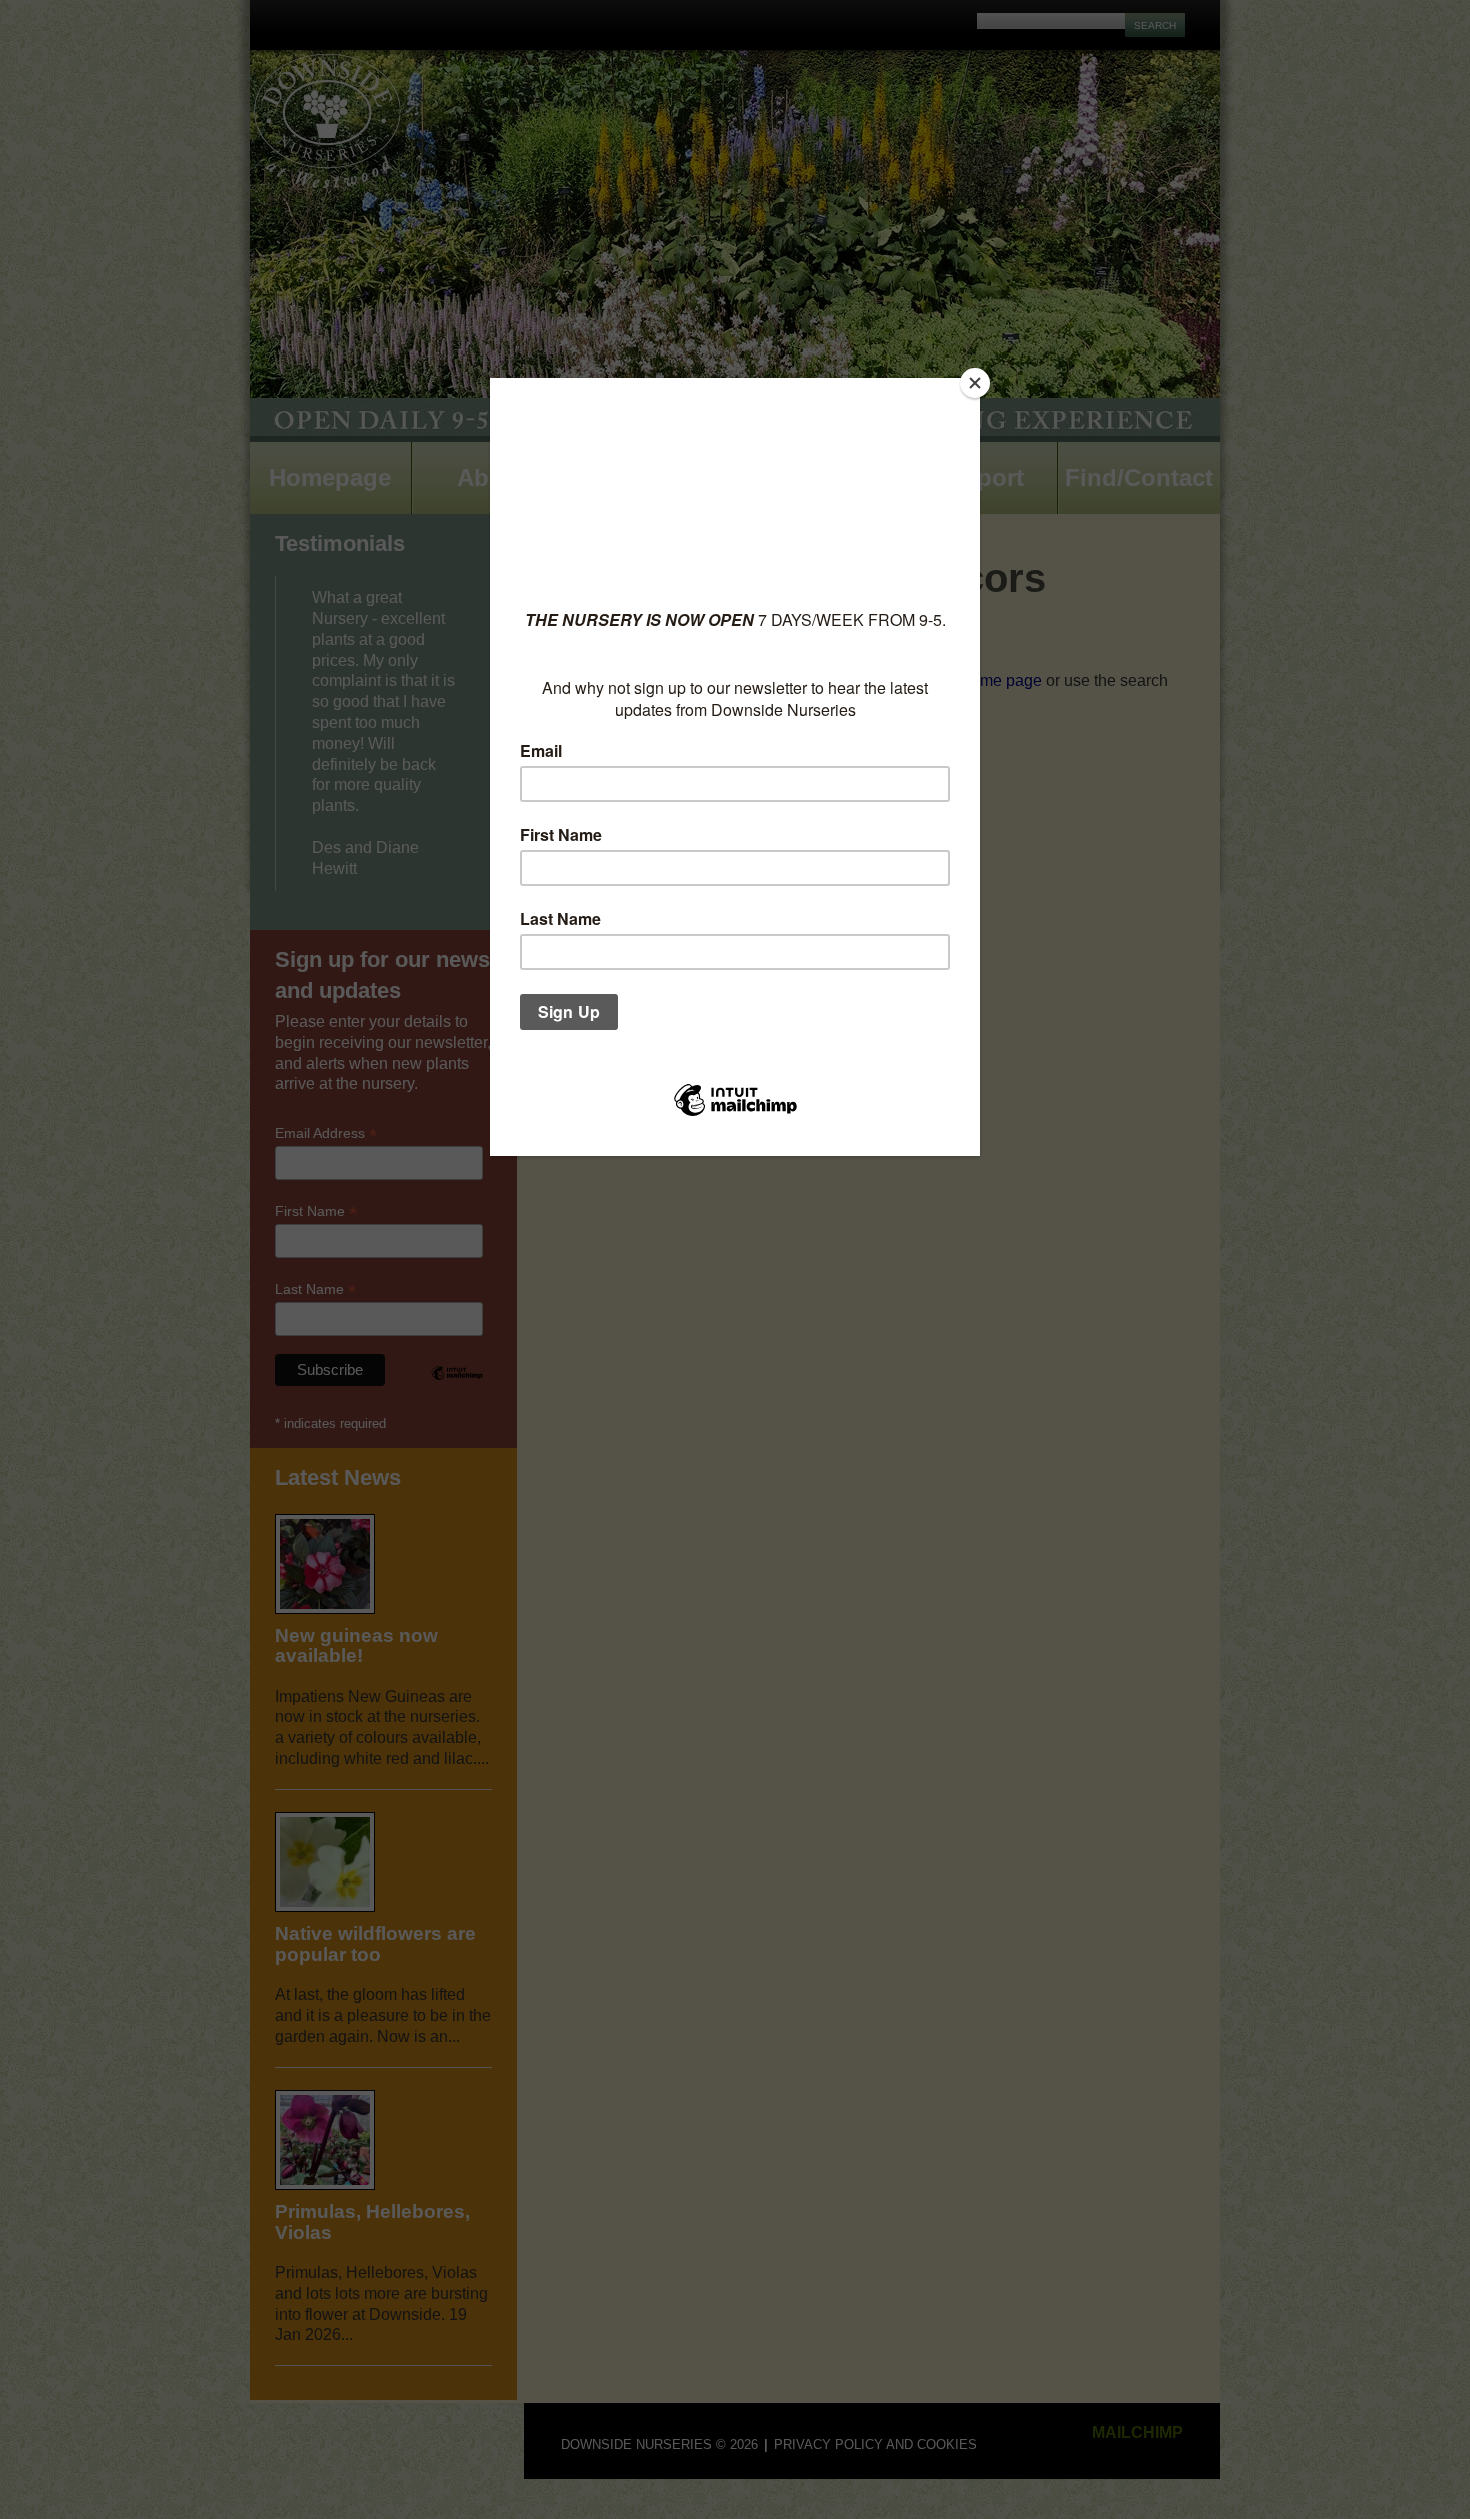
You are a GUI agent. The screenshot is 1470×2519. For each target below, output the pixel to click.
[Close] (975, 383)
